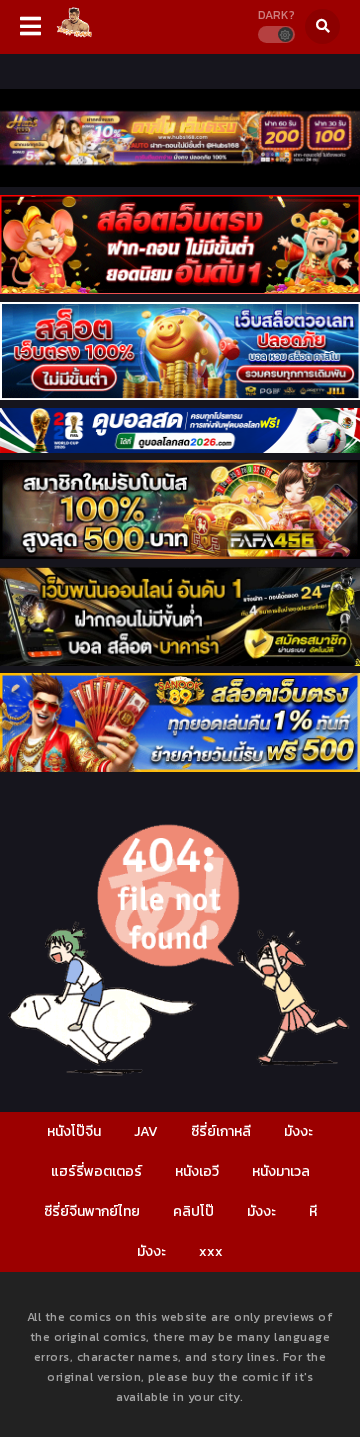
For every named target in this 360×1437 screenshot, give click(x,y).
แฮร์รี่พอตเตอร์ (96, 1171)
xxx (211, 1251)
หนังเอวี (197, 1171)
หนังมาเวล (281, 1171)
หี (313, 1211)
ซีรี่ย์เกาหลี (221, 1131)
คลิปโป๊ (193, 1211)
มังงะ (298, 1131)
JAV (146, 1131)
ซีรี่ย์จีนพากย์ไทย (92, 1211)
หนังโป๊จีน (74, 1131)
